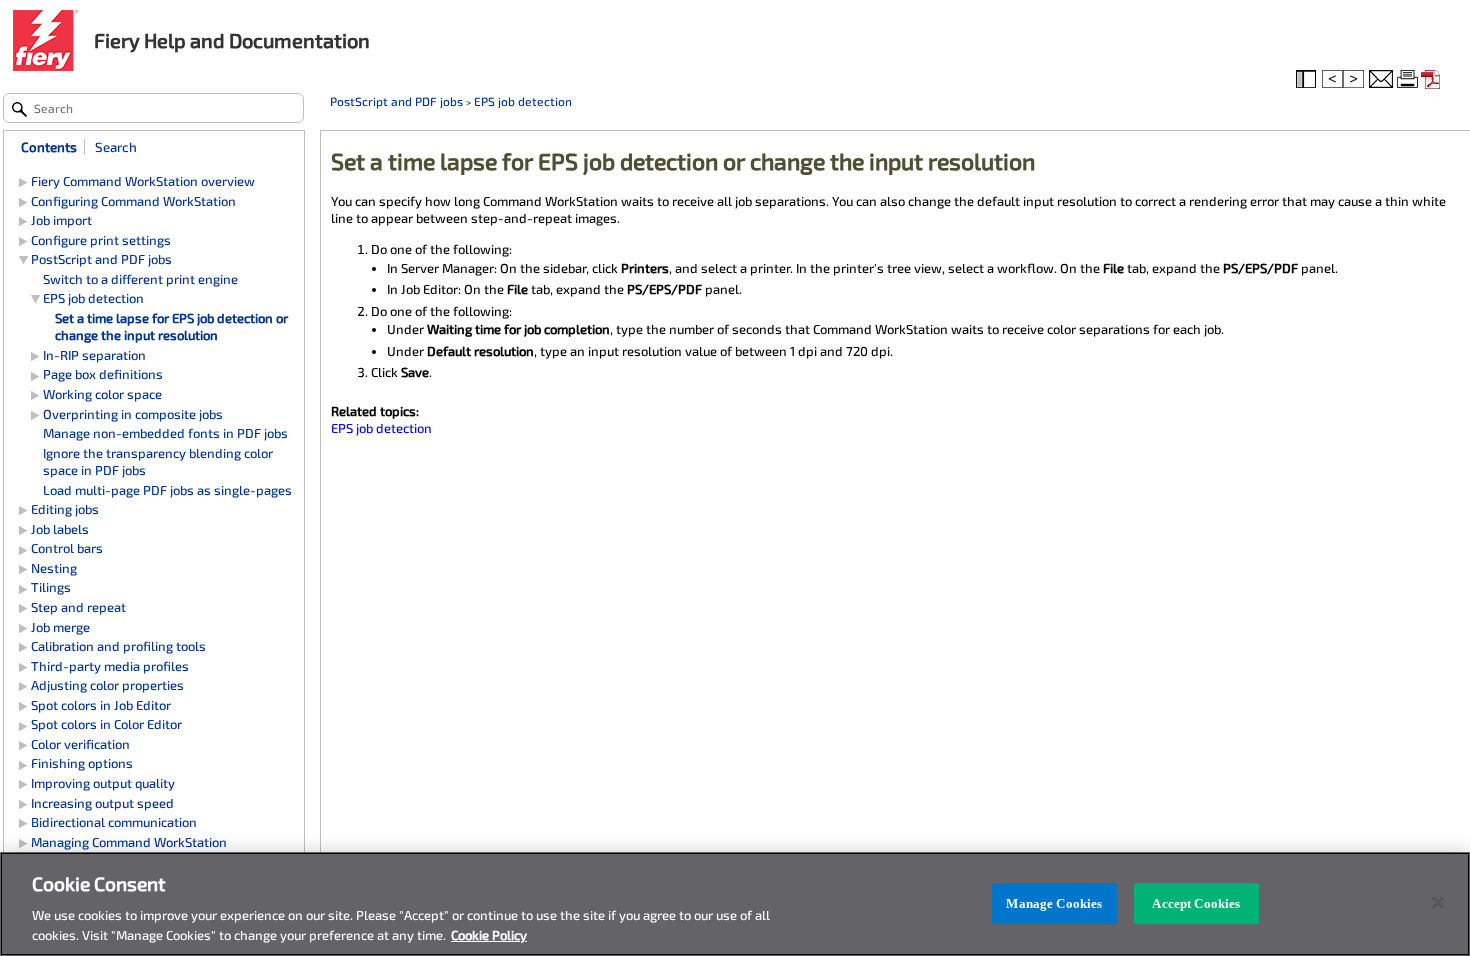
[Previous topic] (1332, 80)
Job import (61, 220)
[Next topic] (1355, 80)
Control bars (67, 548)
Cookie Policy (489, 935)
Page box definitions (103, 374)
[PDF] (1433, 80)
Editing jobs (65, 509)
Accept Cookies (1196, 903)
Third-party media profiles (110, 666)
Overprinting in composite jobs (133, 414)
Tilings (51, 587)
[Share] (1381, 80)
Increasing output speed (102, 803)
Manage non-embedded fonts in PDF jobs (165, 433)
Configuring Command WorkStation (133, 201)
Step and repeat (78, 607)
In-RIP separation (94, 355)
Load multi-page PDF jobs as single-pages (167, 490)
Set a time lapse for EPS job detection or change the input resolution (171, 327)
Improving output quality (103, 783)
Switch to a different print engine (140, 279)
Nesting (54, 568)
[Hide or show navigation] (1308, 80)
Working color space (102, 394)
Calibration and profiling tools (118, 646)
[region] (735, 904)
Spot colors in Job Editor (101, 705)
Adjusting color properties (107, 685)
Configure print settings (101, 240)
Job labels (60, 529)
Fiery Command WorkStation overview (143, 181)
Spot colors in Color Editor (106, 724)
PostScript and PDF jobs (396, 101)
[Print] (1409, 80)
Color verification (80, 744)
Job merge (60, 627)
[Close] (1438, 903)
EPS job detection (523, 101)
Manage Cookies (1054, 903)
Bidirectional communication (114, 822)
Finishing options (82, 763)
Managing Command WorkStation (129, 842)
